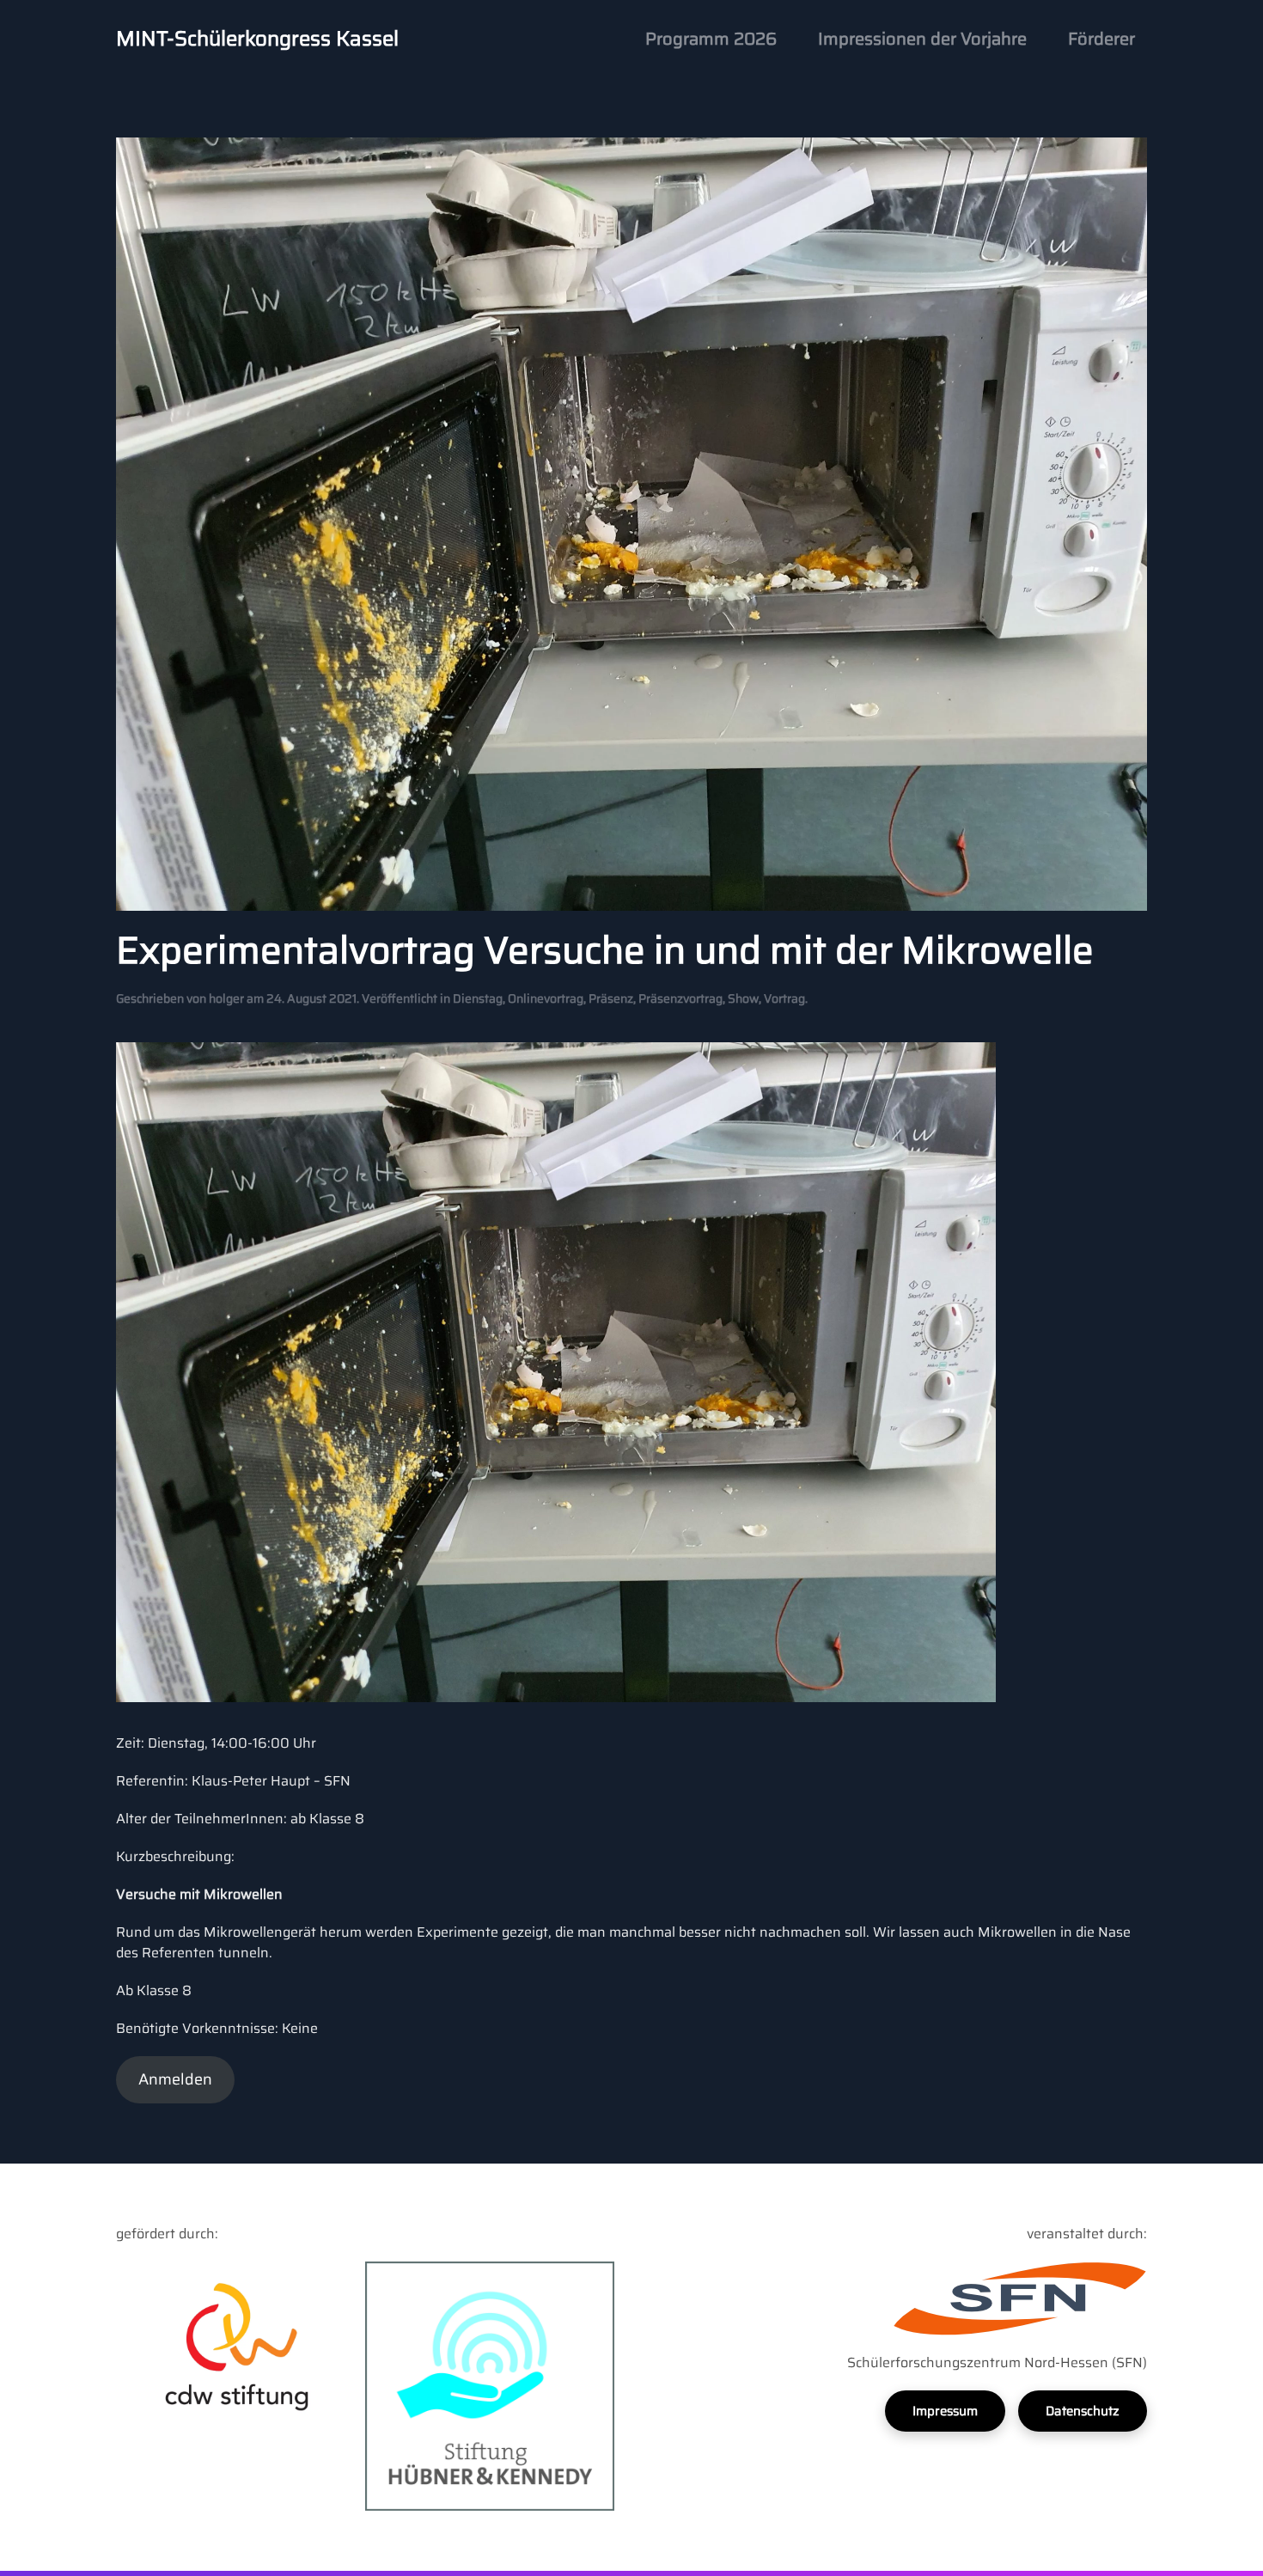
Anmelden (175, 2079)
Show (743, 998)
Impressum (945, 2411)
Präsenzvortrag (680, 998)
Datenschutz (1083, 2411)
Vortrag (784, 998)
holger (226, 998)
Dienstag (478, 998)
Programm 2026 (711, 39)
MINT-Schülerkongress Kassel (257, 39)
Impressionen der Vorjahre (922, 39)
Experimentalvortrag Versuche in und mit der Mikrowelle (605, 950)
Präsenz (611, 998)
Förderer (1101, 39)
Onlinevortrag (546, 998)
